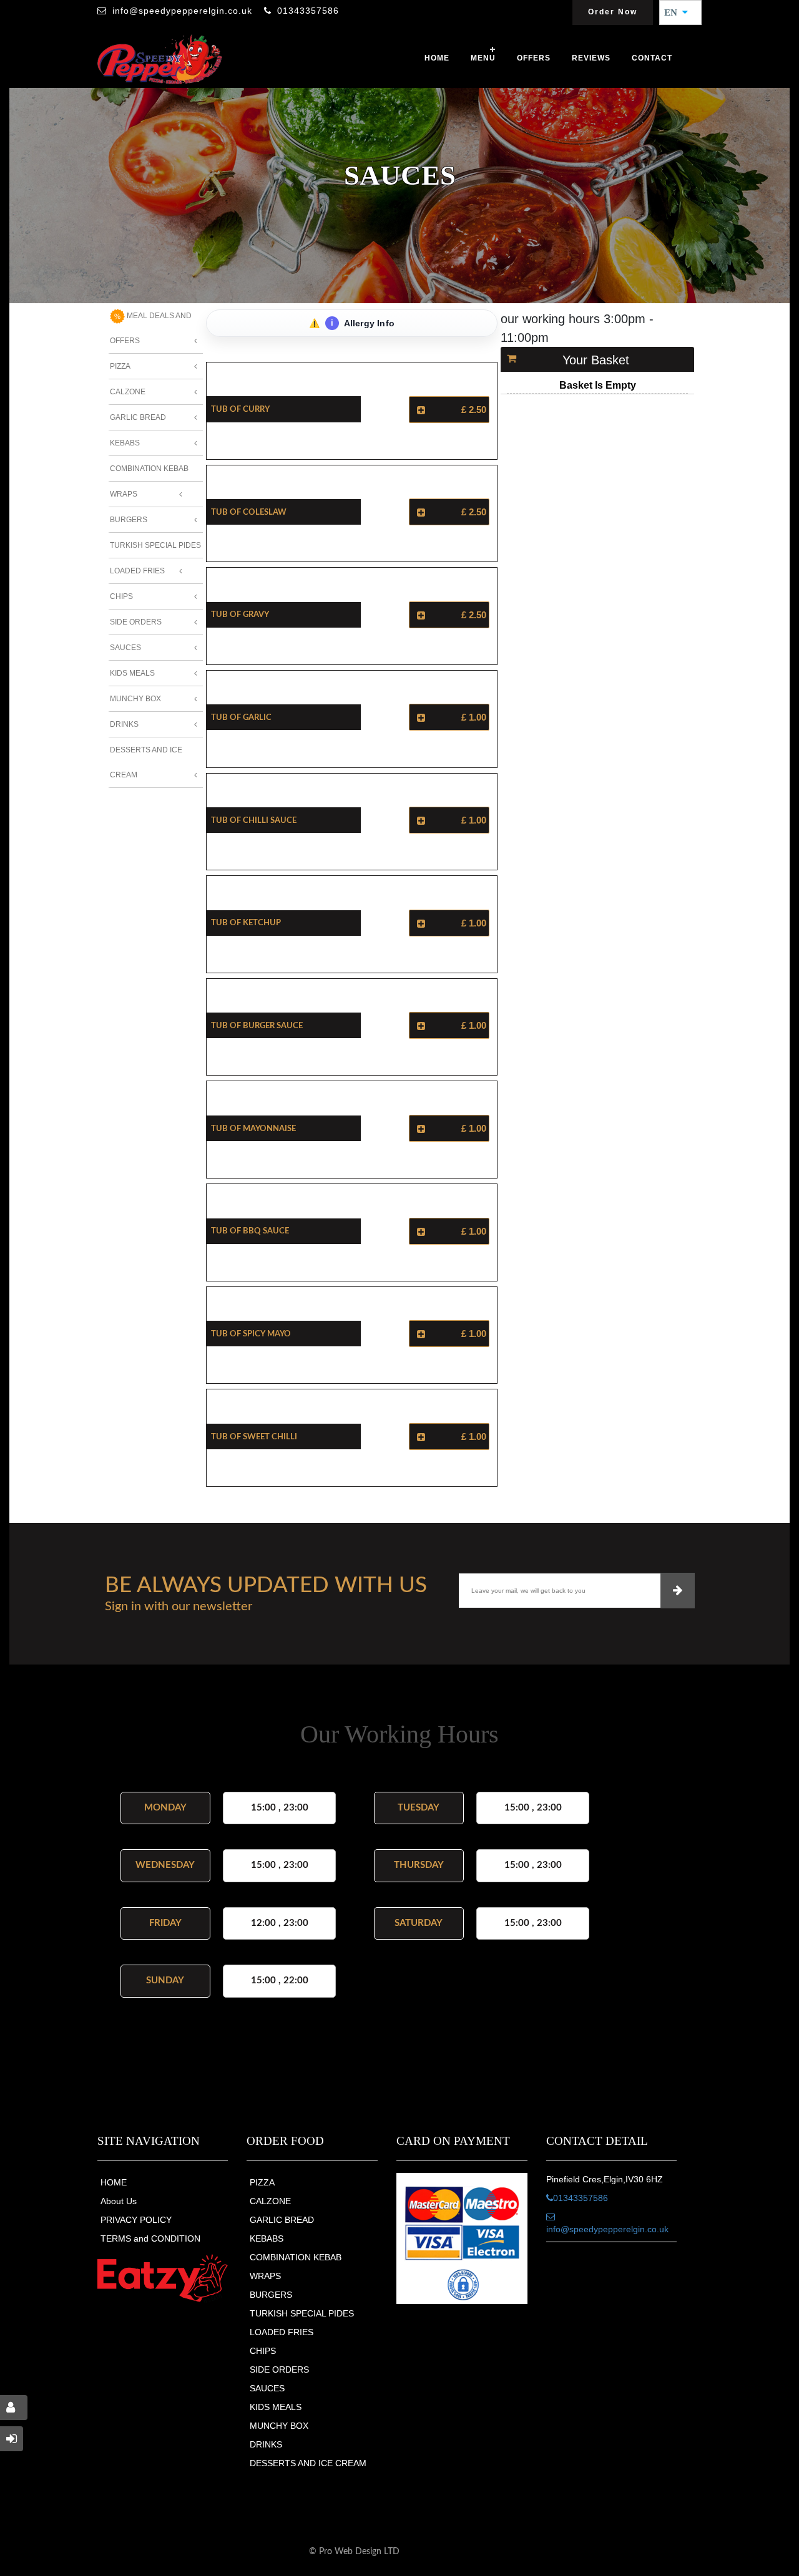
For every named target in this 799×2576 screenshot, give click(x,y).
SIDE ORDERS (279, 2369)
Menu (483, 58)
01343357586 (308, 11)
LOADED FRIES (282, 2332)
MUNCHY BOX (279, 2426)
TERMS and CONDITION (150, 2238)
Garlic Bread (138, 417)
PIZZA (262, 2182)
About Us (119, 2201)
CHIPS (263, 2351)
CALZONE (270, 2201)
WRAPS (265, 2276)
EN (674, 12)
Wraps (124, 494)
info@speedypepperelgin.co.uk (182, 11)
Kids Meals (132, 673)
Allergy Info (363, 323)
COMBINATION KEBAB (296, 2257)
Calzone (128, 392)
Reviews (591, 58)
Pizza (120, 366)
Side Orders (136, 622)
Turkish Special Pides (155, 545)
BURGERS (271, 2295)
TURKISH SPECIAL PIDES (302, 2313)
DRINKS (266, 2444)
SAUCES (267, 2388)
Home (437, 58)
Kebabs (125, 443)
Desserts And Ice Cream (146, 762)
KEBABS (267, 2238)
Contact (652, 58)
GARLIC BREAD (282, 2220)
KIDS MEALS (276, 2407)
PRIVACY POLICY (136, 2220)
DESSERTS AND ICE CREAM (308, 2463)
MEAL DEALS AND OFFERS (151, 328)
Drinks (124, 724)
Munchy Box (135, 699)
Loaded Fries (137, 571)
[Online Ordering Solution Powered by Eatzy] (163, 2278)
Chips (121, 596)
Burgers (129, 520)
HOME (114, 2182)
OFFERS (534, 58)
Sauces (125, 648)
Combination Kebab (149, 469)
